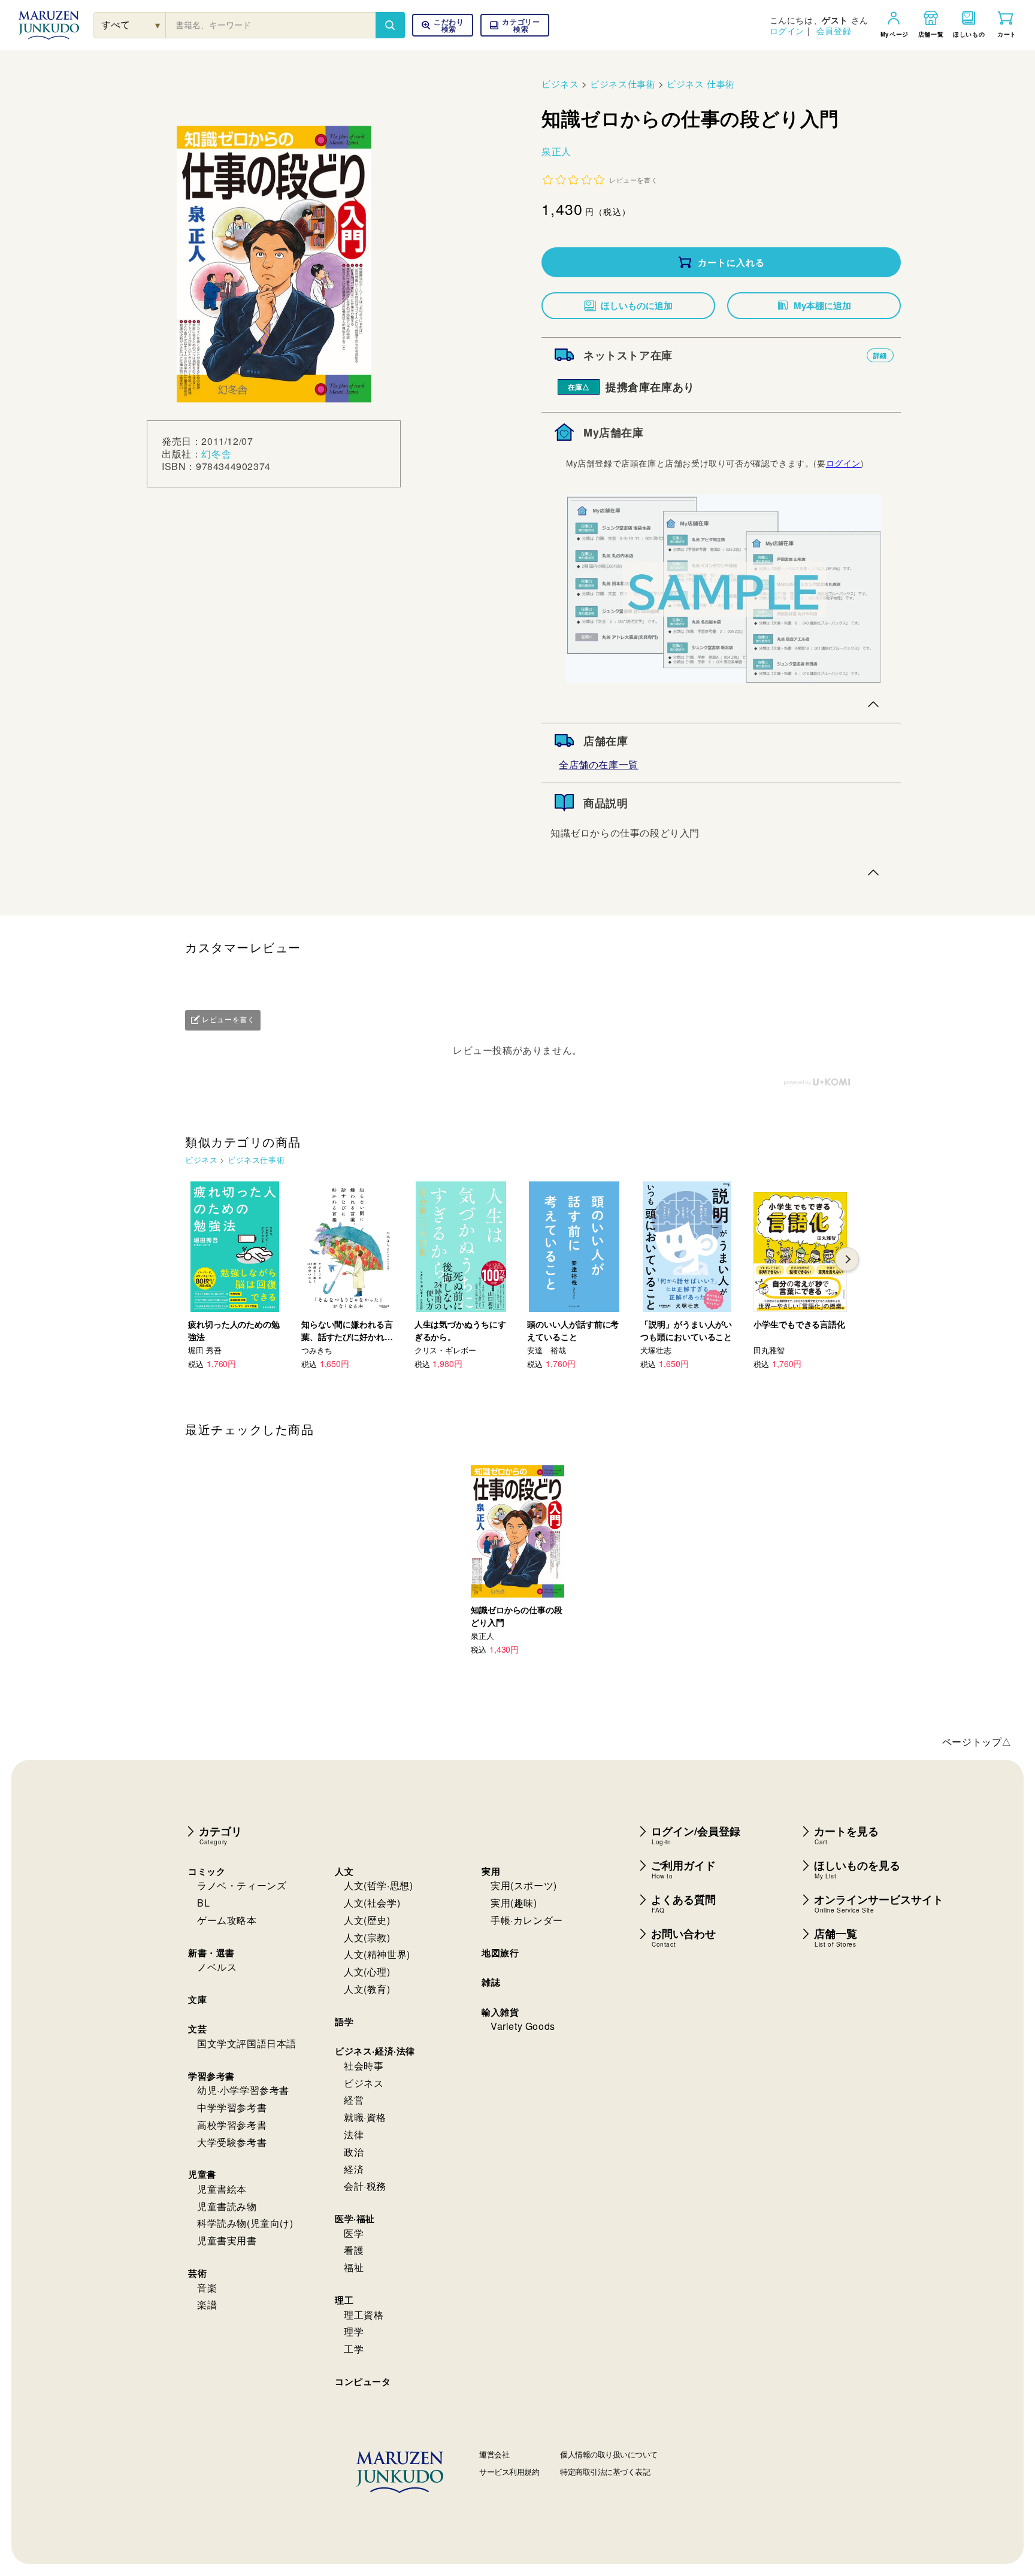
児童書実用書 (227, 2240)
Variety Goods (523, 2026)
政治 (354, 2152)
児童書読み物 (227, 2206)
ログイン (787, 31)
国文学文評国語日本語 (247, 2043)
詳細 (880, 355)
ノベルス (217, 1967)
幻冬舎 (216, 454)
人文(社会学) (372, 1903)
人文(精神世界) (377, 1954)
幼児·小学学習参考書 (243, 2090)
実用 (491, 1871)
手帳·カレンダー (527, 1920)
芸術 (197, 2273)
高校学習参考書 (232, 2125)
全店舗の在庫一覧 (599, 764)
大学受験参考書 (232, 2142)
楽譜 (207, 2304)
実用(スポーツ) (524, 1885)
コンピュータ (363, 2381)
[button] (515, 25)
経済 (354, 2169)
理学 (354, 2331)
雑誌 (491, 1982)
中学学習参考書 (232, 2107)
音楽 (207, 2288)
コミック (207, 1871)
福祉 (354, 2267)
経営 (354, 2100)
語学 (344, 2022)
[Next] (847, 1259)
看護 (354, 2250)
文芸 (197, 2029)
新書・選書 (211, 1953)
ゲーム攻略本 (227, 1920)
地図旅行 (500, 1953)
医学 (354, 2233)
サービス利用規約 (509, 2472)
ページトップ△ (977, 1742)
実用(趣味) (514, 1903)
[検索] (390, 25)
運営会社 (494, 2454)
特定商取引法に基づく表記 (605, 2472)
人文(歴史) (367, 1920)
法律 (354, 2134)
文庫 (197, 1999)
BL (203, 1903)
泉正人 (556, 151)
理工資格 (364, 2315)
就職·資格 (365, 2117)
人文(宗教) (367, 1937)
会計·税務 (365, 2186)
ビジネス (560, 84)
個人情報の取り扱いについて (609, 2454)
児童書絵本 (222, 2189)
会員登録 (834, 31)
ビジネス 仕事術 (701, 84)
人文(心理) (367, 1972)
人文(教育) (367, 1989)
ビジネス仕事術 (623, 84)
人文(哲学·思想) (378, 1885)
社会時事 (364, 2066)
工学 (354, 2349)
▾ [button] (158, 25)
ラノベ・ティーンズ (242, 1885)
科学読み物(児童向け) (245, 2223)
